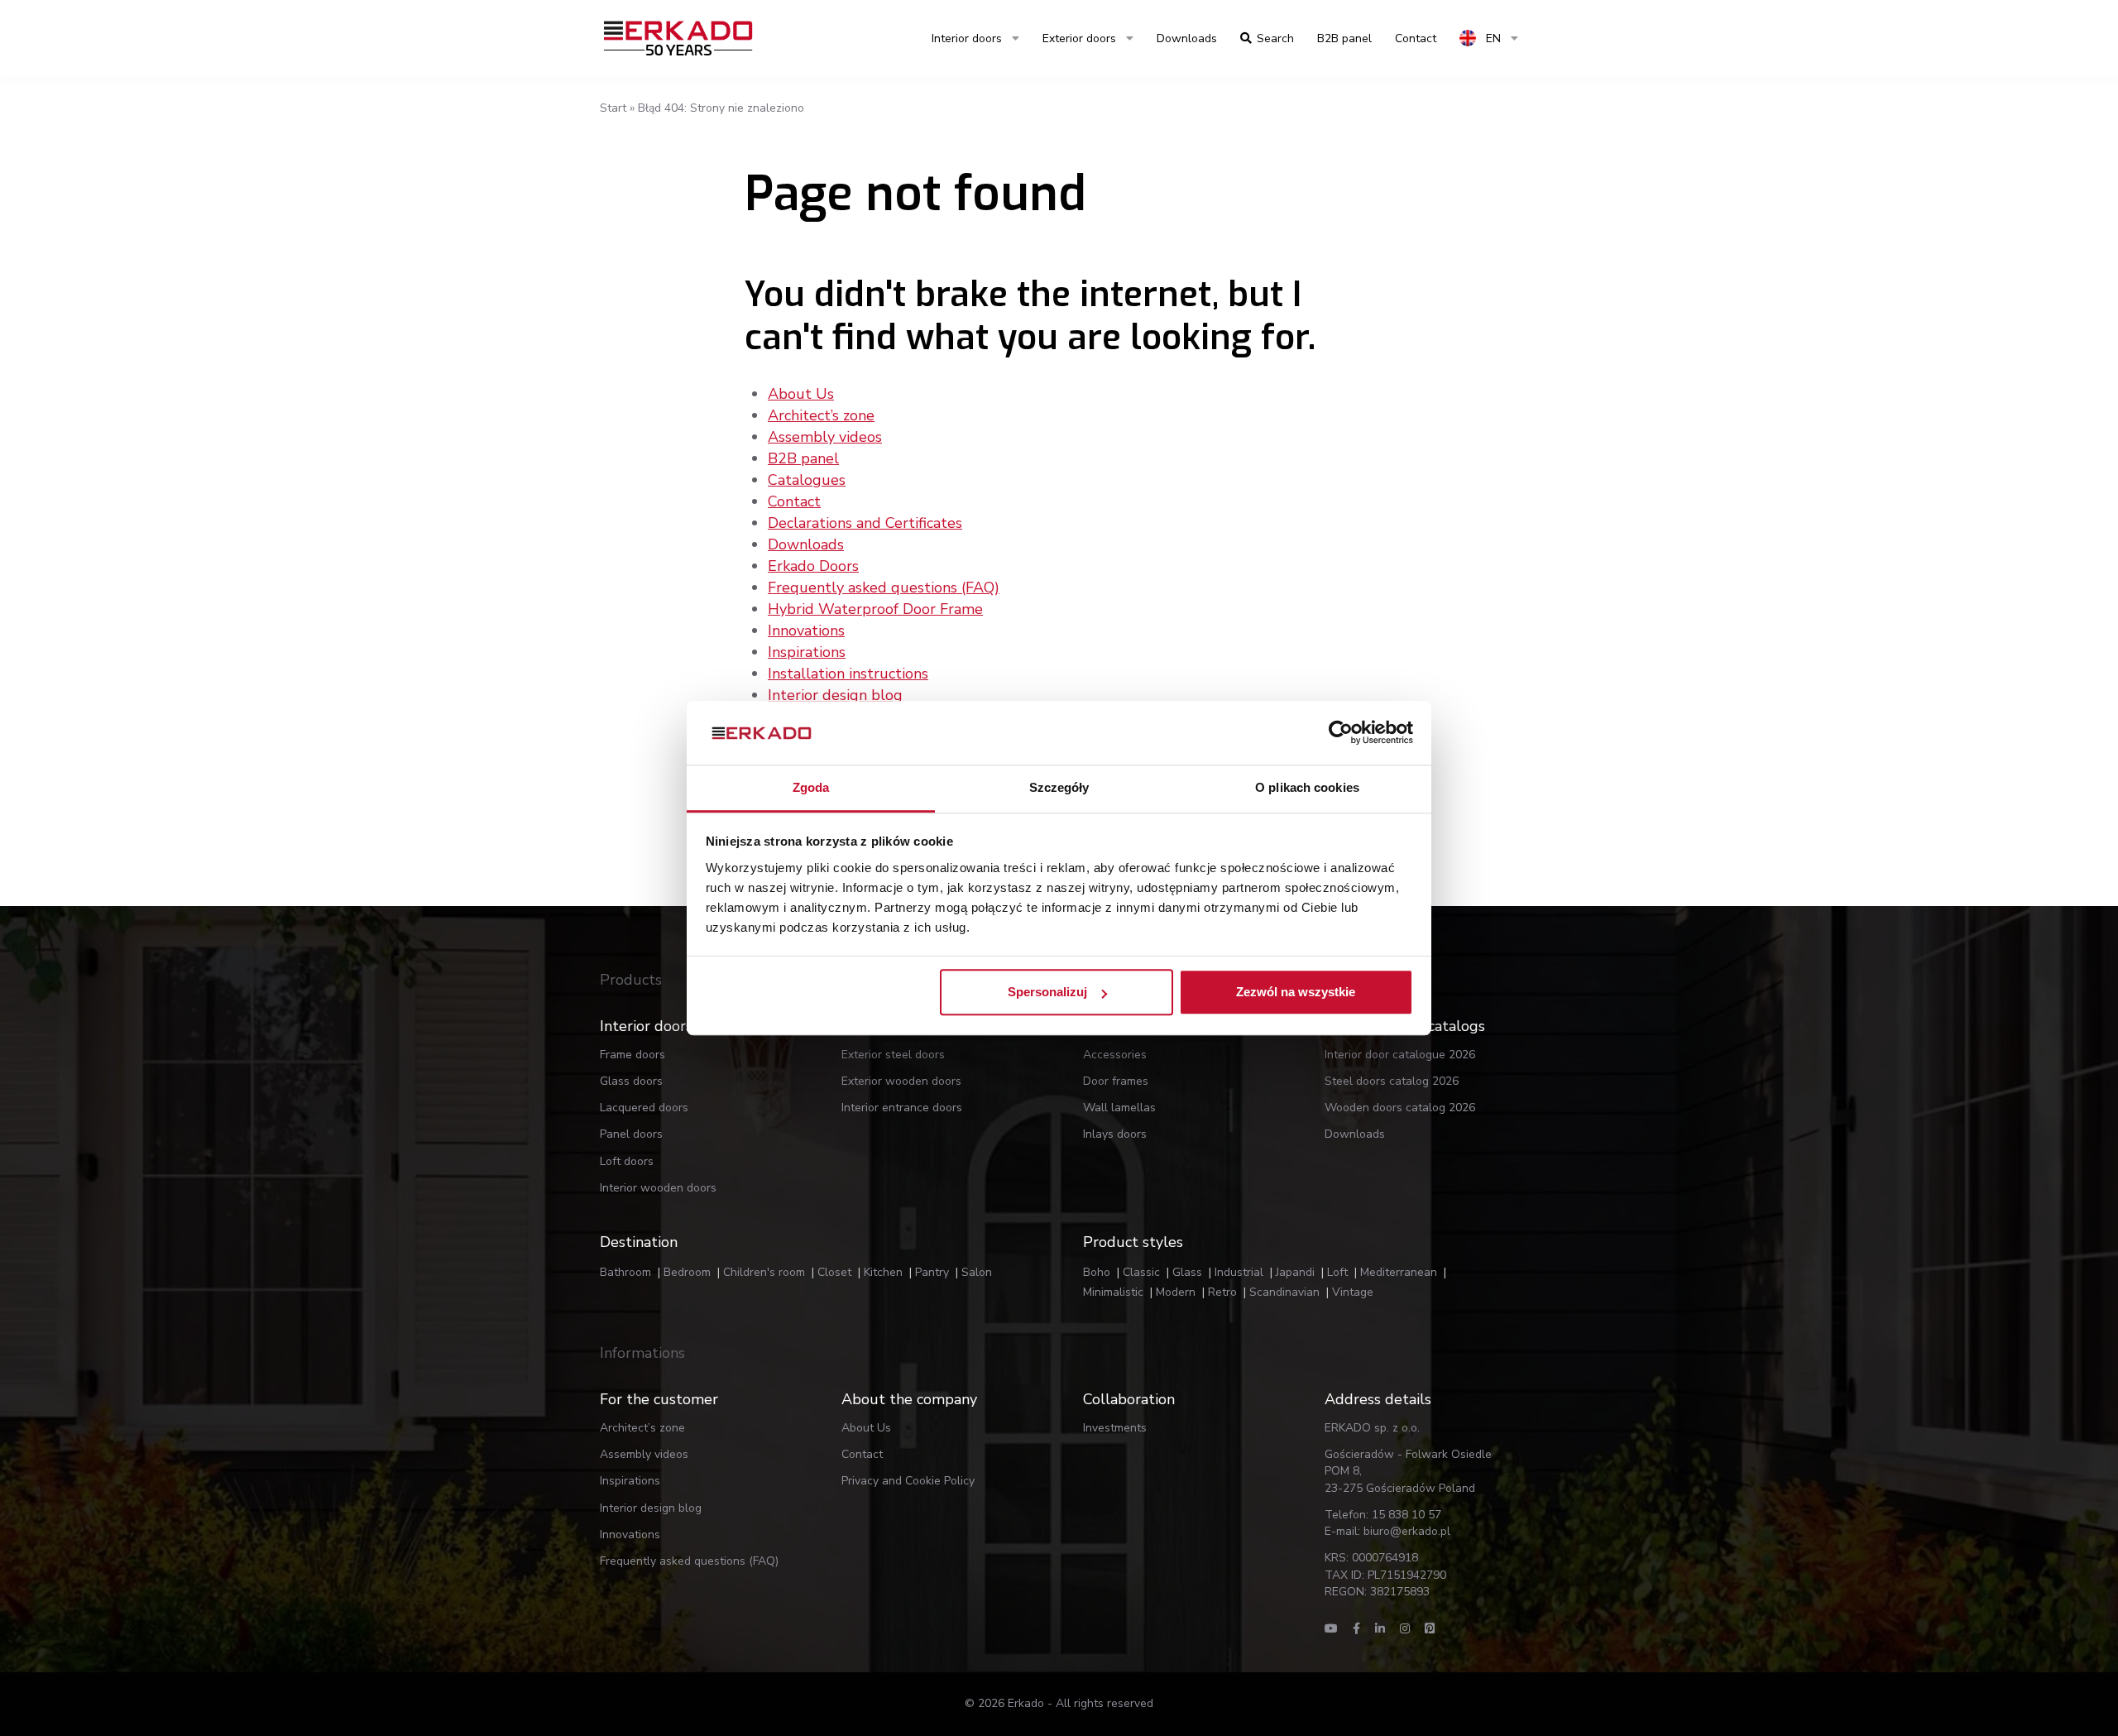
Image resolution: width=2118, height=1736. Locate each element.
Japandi (1295, 1272)
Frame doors (633, 1055)
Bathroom (625, 1272)
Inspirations (807, 652)
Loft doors (627, 1161)
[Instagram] (1405, 1629)
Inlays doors (1115, 1134)
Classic (1141, 1272)
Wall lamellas (1119, 1108)
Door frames (1116, 1081)
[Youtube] (1331, 1629)
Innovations (806, 631)
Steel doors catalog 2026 (1392, 1081)
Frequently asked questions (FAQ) (884, 587)
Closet (834, 1272)
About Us (801, 394)
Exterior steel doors (893, 1055)
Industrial (1239, 1272)
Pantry (932, 1272)
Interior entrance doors (902, 1108)
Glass (1187, 1272)
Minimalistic (1113, 1292)
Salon (977, 1272)
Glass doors (631, 1081)
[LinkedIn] (1380, 1629)
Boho (1097, 1272)
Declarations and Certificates (865, 523)
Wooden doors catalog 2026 (1400, 1108)
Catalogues (807, 480)
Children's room (764, 1272)
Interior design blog (835, 695)
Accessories (1115, 1055)
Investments (1115, 1428)
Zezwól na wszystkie (1296, 993)
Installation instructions (848, 674)
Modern (1176, 1292)
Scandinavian (1284, 1292)
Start (613, 108)
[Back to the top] (2001, 1693)
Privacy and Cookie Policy (908, 1481)
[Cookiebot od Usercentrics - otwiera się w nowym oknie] (1341, 733)
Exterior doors (1079, 38)
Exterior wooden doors (901, 1081)
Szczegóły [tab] (1059, 787)
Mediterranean (1399, 1272)
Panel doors (631, 1134)
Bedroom (687, 1272)
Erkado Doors (813, 566)
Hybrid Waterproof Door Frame (875, 609)
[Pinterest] (1430, 1629)
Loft (1337, 1272)
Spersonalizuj (1047, 993)
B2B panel (803, 458)
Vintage (1353, 1292)
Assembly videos (825, 437)
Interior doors (967, 38)
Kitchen (883, 1272)
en (1492, 38)
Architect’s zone (821, 415)
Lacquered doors (644, 1108)
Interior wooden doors (658, 1188)
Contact (794, 501)
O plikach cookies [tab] (1307, 787)
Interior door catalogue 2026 (1400, 1055)
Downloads (1187, 38)
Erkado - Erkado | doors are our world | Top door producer (678, 38)
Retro (1222, 1292)
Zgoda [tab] (811, 787)
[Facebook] (1356, 1629)
